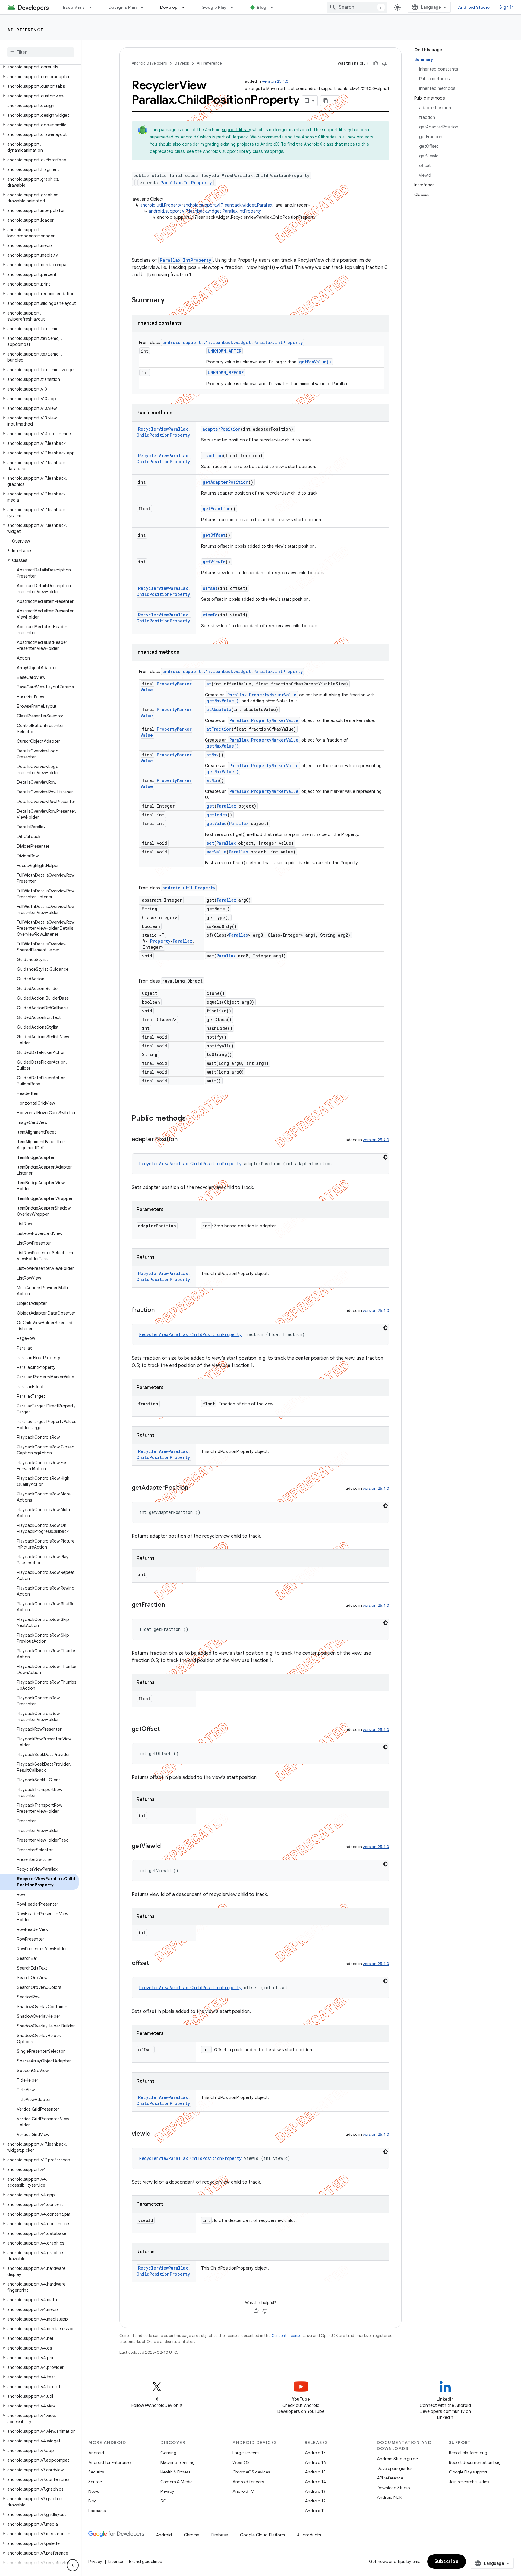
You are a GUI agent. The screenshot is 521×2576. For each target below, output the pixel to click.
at (209, 684)
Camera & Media (177, 2482)
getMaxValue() (315, 362)
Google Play (214, 7)
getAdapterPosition (226, 482)
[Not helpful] (385, 63)
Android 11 (315, 2511)
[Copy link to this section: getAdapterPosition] (194, 1488)
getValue (217, 823)
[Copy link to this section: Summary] (171, 301)
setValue (216, 852)
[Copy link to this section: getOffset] (166, 1729)
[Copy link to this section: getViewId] (167, 1847)
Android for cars (248, 2482)
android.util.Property (161, 205)
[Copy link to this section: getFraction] (171, 1605)
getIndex (217, 815)
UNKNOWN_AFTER (224, 351)
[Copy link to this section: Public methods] (192, 1119)
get (210, 806)
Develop (169, 7)
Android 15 (315, 2472)
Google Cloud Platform (262, 2535)
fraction (213, 456)
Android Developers (149, 63)
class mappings (268, 151)
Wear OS (241, 2462)
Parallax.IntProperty (186, 183)
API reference (25, 30)
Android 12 (315, 2501)
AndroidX (190, 137)
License (116, 2562)
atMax (213, 755)
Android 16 (315, 2462)
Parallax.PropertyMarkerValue (262, 695)
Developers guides (395, 2468)
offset (210, 588)
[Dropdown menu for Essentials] (93, 7)
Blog (262, 7)
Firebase (220, 2535)
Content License (287, 2335)
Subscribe (447, 2562)
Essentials (74, 7)
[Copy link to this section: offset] (155, 1964)
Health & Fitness (175, 2472)
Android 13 (315, 2491)
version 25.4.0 (275, 81)
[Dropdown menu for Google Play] (235, 7)
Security (96, 2472)
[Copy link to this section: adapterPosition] (184, 1140)
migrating (210, 144)
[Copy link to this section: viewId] (156, 2134)
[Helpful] (376, 63)
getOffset (214, 535)
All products (309, 2535)
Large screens (246, 2453)
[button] (39, 67)
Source (95, 2482)
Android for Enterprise (109, 2462)
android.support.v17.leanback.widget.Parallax (228, 205)
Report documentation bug (475, 2462)
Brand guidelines (145, 2562)
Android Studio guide (397, 2459)
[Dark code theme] (385, 1157)
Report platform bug (468, 2453)
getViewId (214, 562)
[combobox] (357, 7)
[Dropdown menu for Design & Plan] (145, 7)
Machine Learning (178, 2462)
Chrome (192, 2535)
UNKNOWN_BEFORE (226, 373)
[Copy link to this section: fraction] (161, 1310)
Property (160, 941)
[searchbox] (41, 52)
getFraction (217, 509)
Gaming (168, 2453)
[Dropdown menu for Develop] (186, 7)
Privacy (167, 2491)
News (94, 2491)
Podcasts (97, 2511)
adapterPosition (222, 429)
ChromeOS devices (251, 2472)
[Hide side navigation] (73, 2565)
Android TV (243, 2491)
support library (237, 130)
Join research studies (469, 2482)
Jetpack (240, 137)
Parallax (226, 806)
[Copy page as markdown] (326, 101)
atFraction (219, 729)
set (210, 843)
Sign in (507, 7)
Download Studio (393, 2488)
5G (163, 2501)
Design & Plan (123, 7)
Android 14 (315, 2482)
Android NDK (389, 2497)
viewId (210, 615)
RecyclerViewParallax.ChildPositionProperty (163, 432)
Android (96, 2453)
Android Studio (474, 7)
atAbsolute (219, 709)
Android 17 (315, 2453)
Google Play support (468, 2472)
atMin (213, 780)
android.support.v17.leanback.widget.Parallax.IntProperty (205, 211)
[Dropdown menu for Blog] (274, 7)
